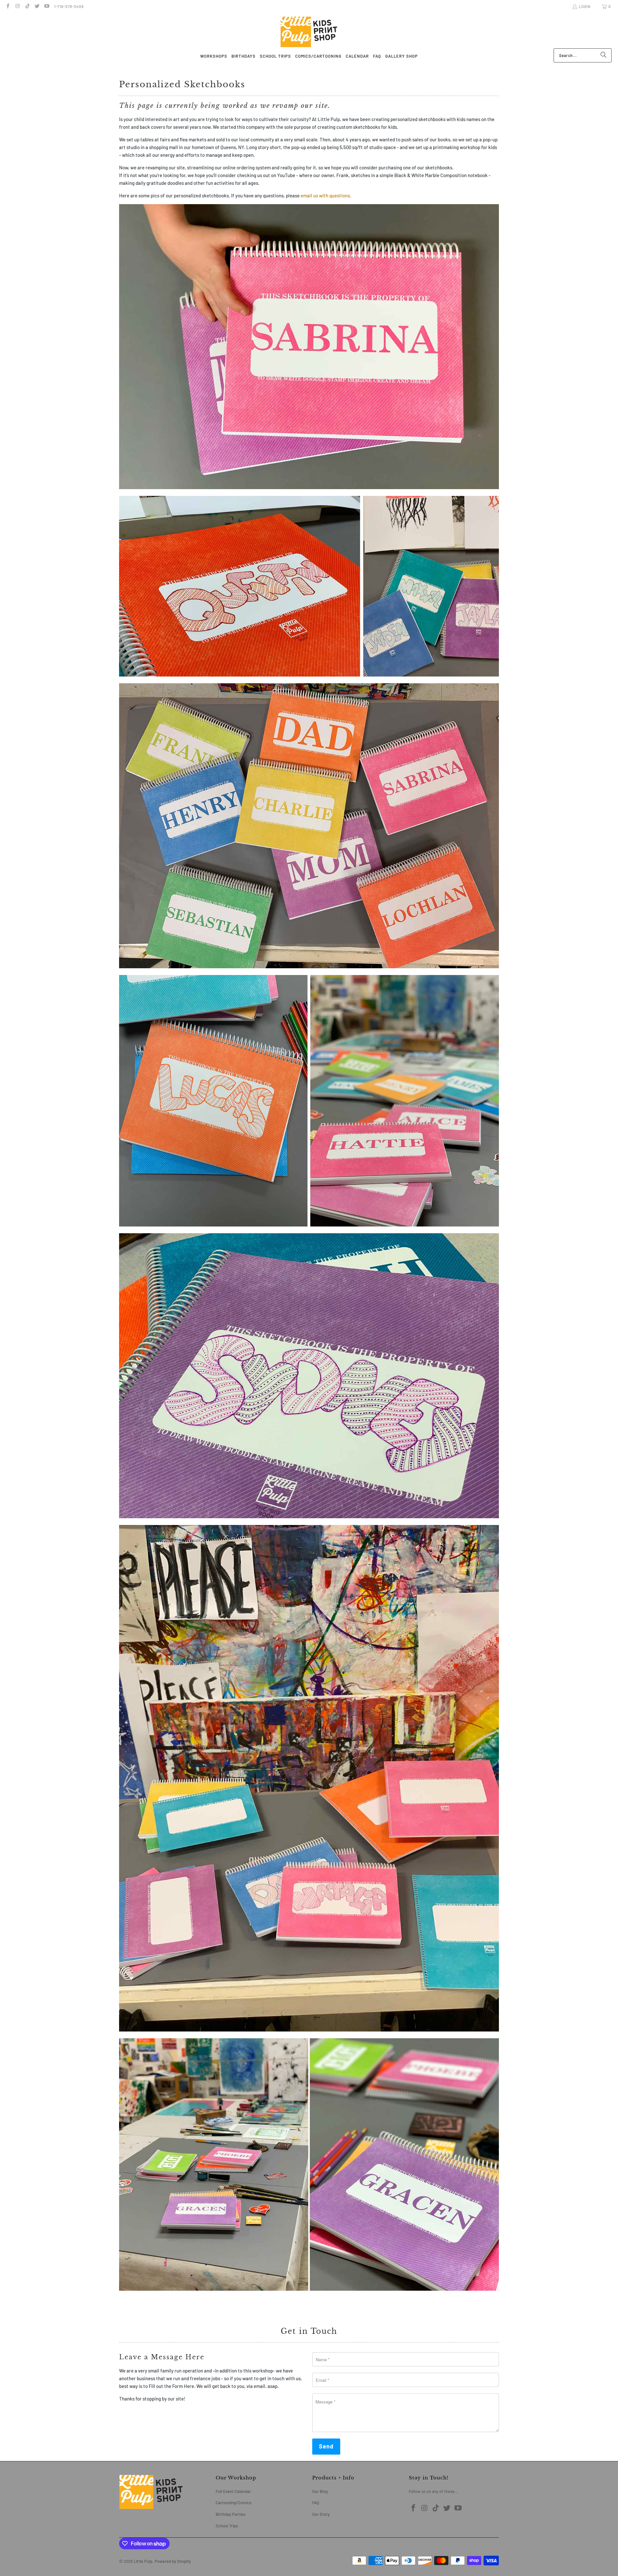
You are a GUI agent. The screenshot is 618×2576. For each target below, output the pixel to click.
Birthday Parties (230, 2514)
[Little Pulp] (309, 32)
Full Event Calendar (233, 2491)
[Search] (604, 55)
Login (585, 6)
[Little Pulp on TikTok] (27, 6)
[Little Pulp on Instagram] (17, 6)
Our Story (321, 2514)
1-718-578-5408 (69, 6)
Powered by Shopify (173, 2561)
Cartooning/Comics (234, 2503)
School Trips (227, 2526)
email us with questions (325, 195)
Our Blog (320, 2491)
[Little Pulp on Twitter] (37, 6)
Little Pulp (143, 2561)
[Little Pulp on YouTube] (47, 6)
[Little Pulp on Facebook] (8, 6)
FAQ (316, 2503)
